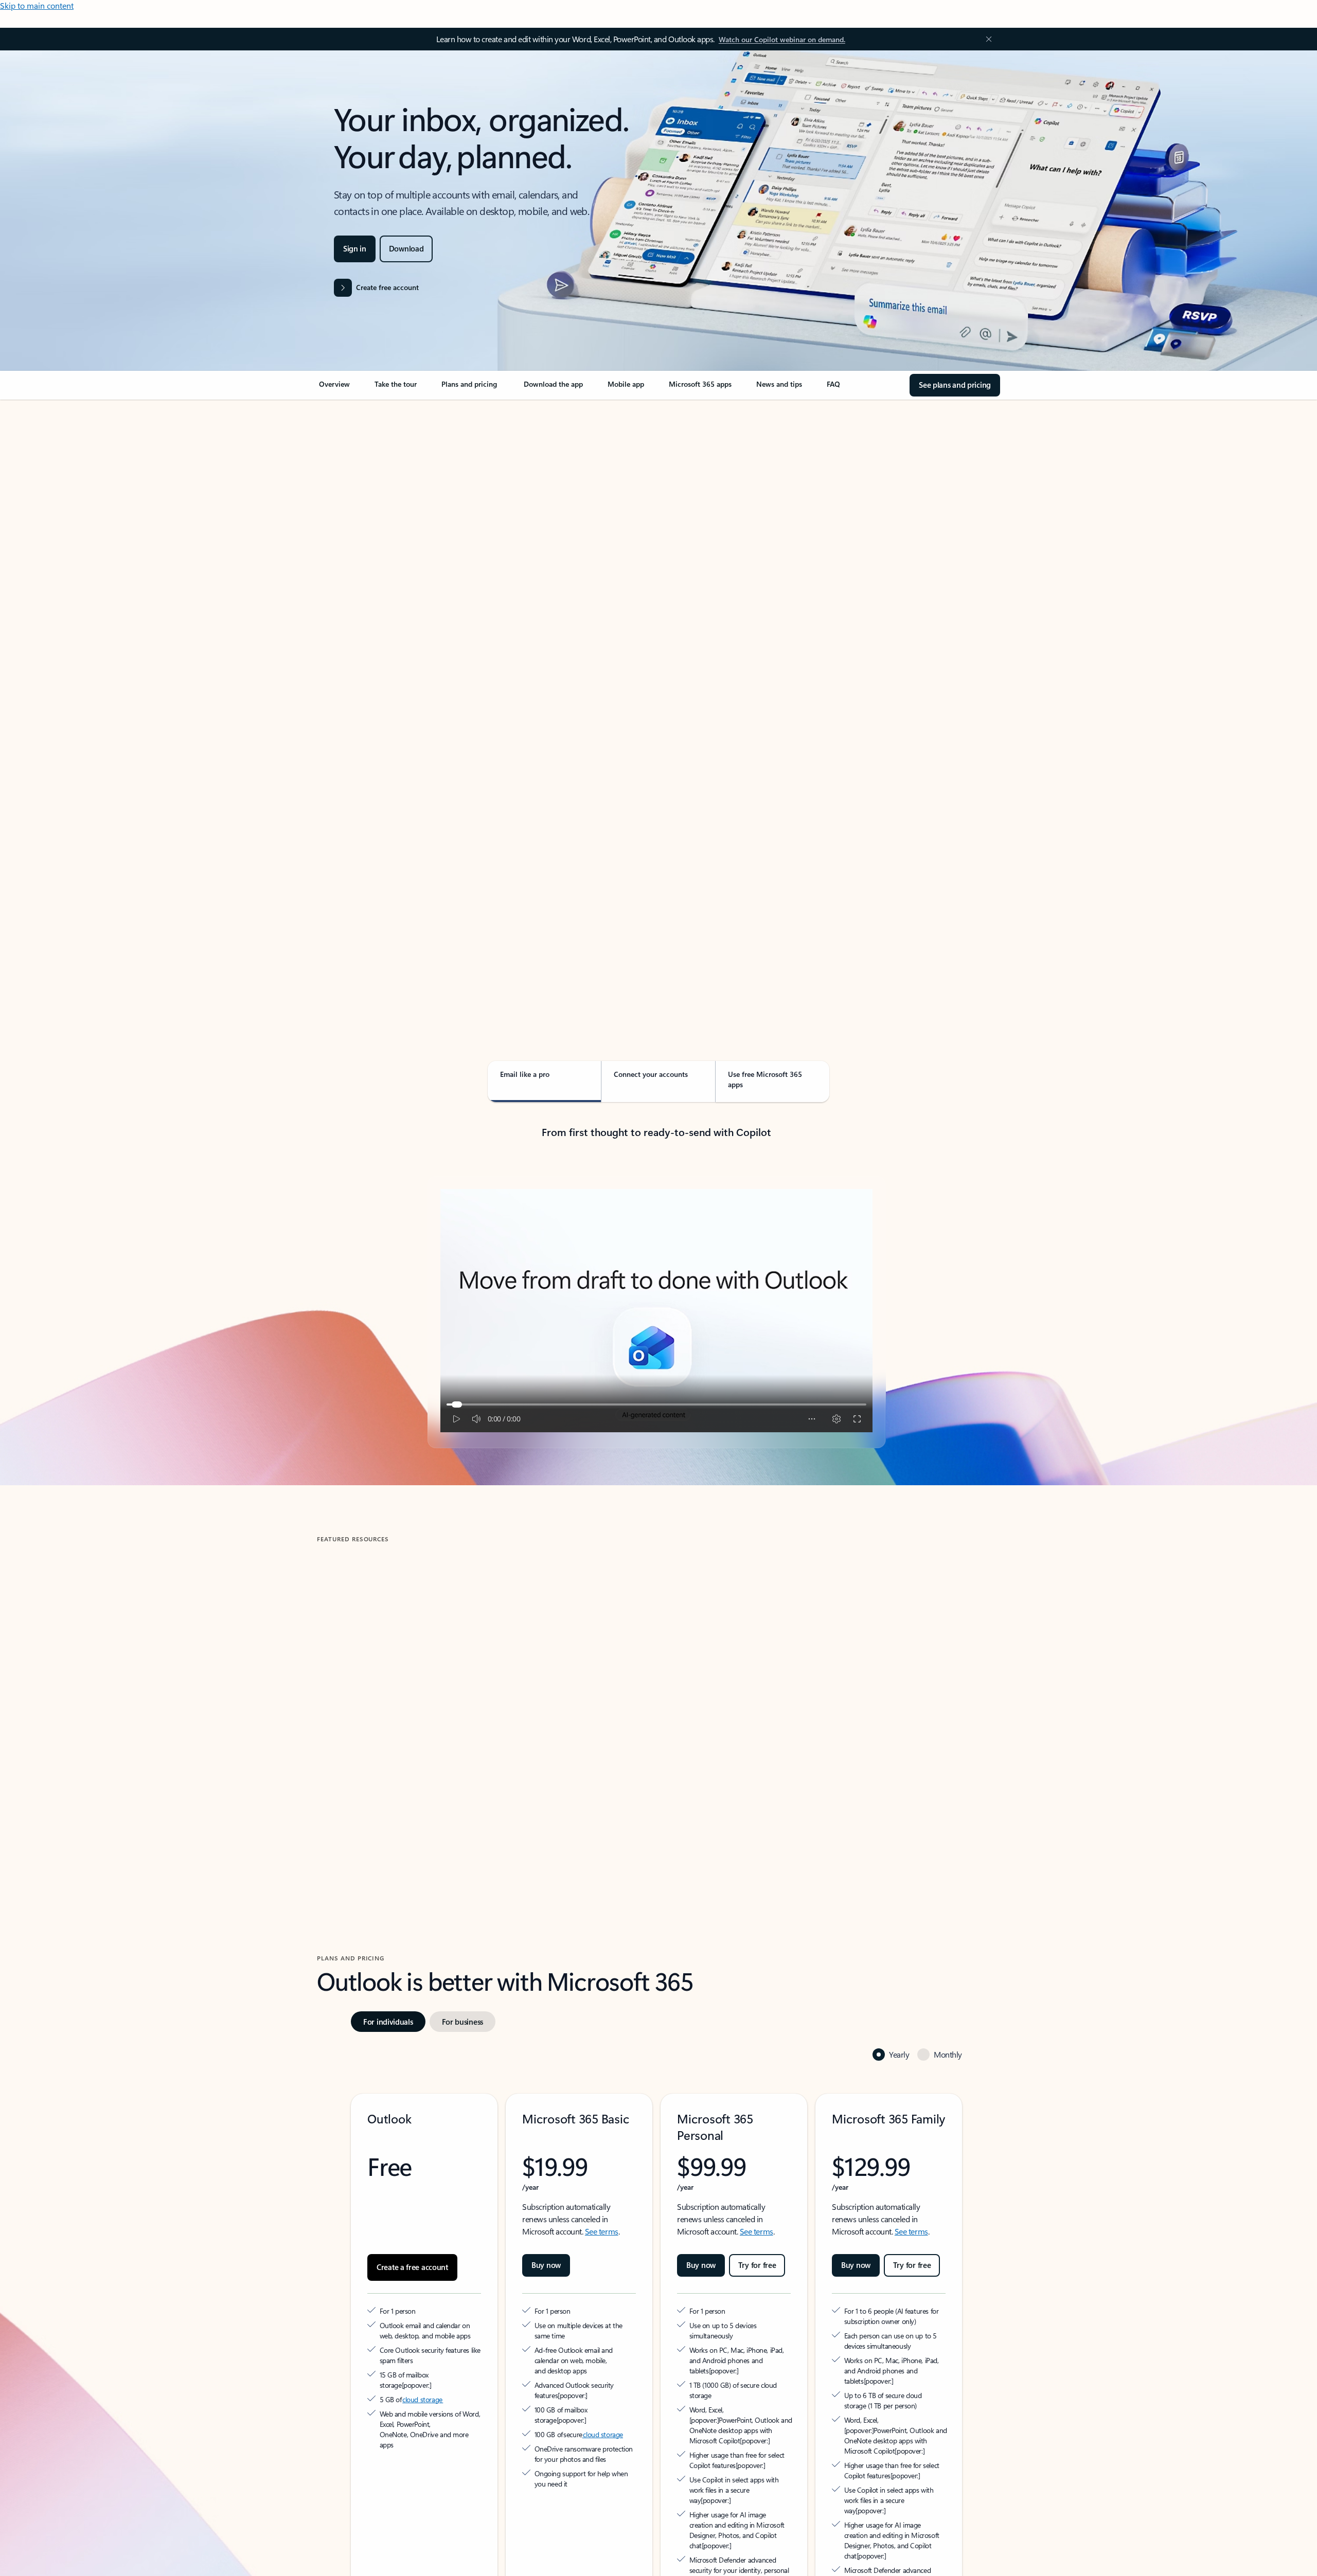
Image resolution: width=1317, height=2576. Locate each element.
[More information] (457, 2328)
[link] (334, 388)
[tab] (350, 509)
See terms (602, 2185)
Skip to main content (37, 5)
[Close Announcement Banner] (986, 39)
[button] (360, 1778)
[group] (426, 1688)
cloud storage (423, 2343)
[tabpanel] (656, 697)
